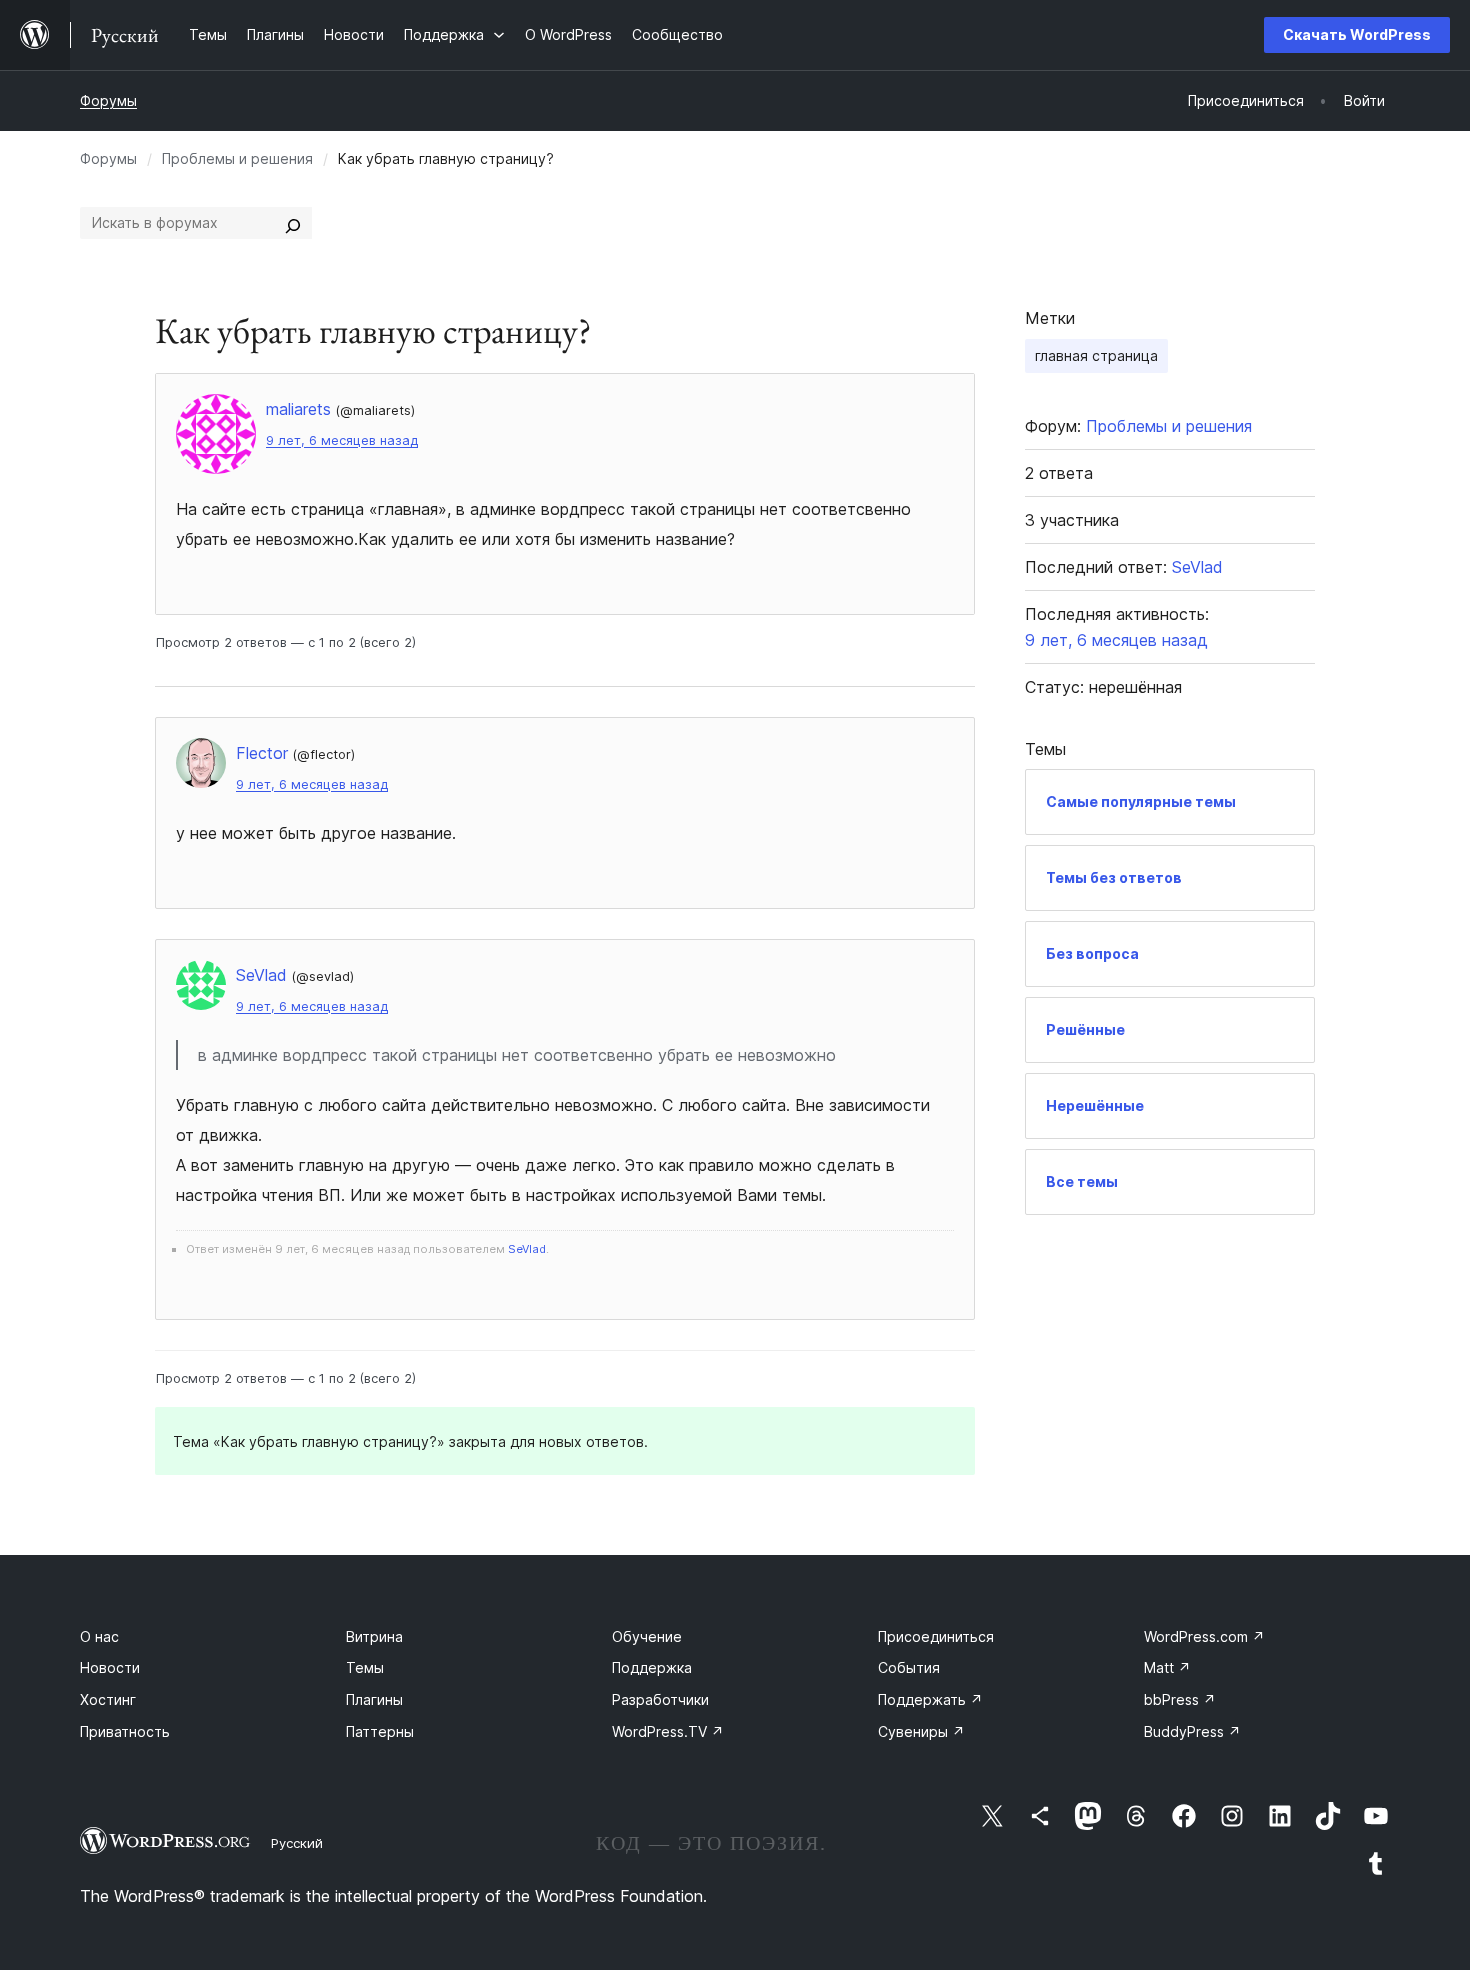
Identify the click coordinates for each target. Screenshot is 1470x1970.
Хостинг (108, 1699)
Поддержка (652, 1667)
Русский (297, 1843)
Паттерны (380, 1731)
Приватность (125, 1731)
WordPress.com (1204, 1636)
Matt (1167, 1667)
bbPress (1180, 1699)
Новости (110, 1667)
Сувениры (921, 1731)
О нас (99, 1636)
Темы (365, 1667)
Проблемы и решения (237, 158)
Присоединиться (936, 1636)
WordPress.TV (668, 1731)
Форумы (108, 100)
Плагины (374, 1699)
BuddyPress (1192, 1731)
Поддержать (930, 1699)
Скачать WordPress (1357, 34)
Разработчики (660, 1699)
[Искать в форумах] (293, 223)
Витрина (374, 1636)
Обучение (647, 1636)
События (909, 1667)
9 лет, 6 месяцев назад (342, 440)
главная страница (1096, 355)
